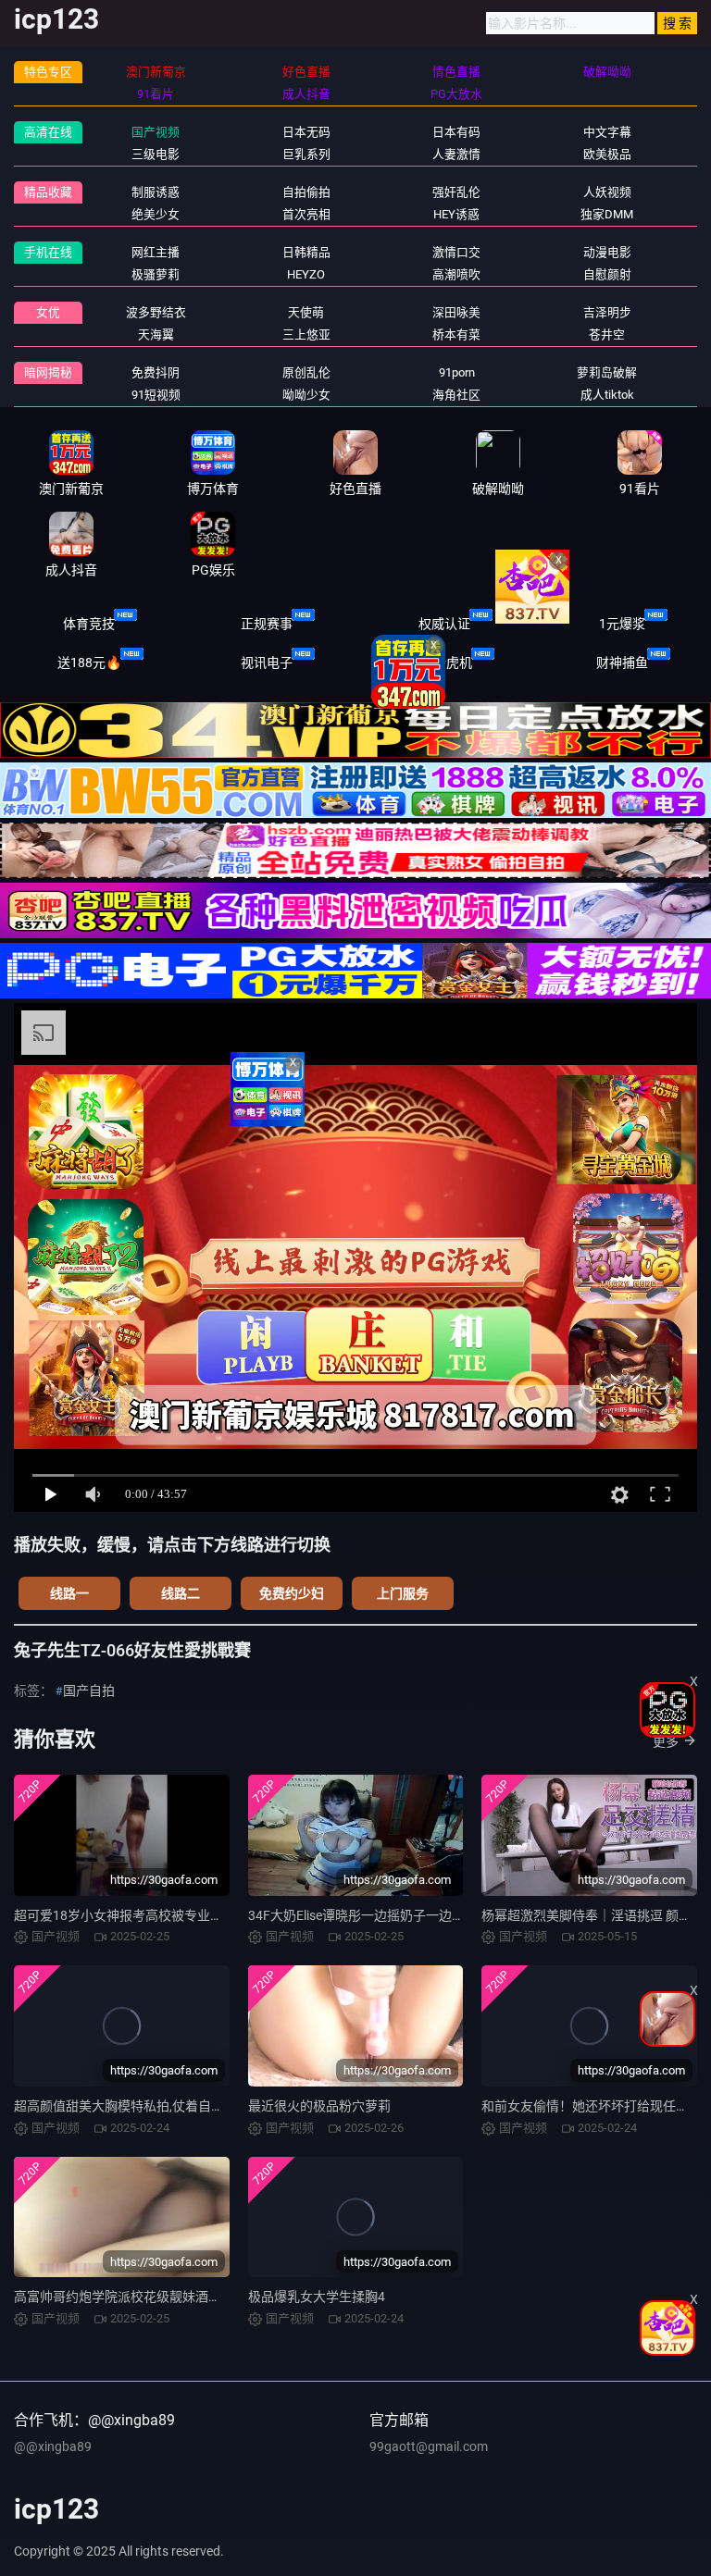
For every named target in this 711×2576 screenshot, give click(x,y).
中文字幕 (607, 132)
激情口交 (456, 252)
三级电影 (156, 154)
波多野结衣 (156, 312)
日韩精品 (306, 252)
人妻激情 (456, 154)
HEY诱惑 (456, 214)
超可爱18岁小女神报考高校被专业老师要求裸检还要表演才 (183, 1915)
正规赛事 (267, 624)
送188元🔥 (89, 663)
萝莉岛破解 (607, 372)
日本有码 (456, 132)
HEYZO (306, 274)
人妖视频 (607, 192)
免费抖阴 (156, 372)
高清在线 (48, 132)
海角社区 (456, 395)
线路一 (69, 1593)
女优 (48, 312)
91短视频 (156, 395)
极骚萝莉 (156, 274)
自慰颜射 (607, 274)
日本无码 (306, 132)
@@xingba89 (53, 2446)
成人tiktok (607, 395)
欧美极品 (607, 154)
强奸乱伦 (456, 192)
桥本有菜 (456, 334)
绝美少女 (156, 214)
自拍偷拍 (306, 192)
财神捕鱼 (622, 663)
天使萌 (306, 312)
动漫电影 (607, 252)
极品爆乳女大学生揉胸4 (317, 2297)
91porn (457, 372)
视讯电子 (267, 663)
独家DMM (607, 214)
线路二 (181, 1593)
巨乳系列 (306, 154)
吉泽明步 (607, 312)
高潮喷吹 (456, 274)
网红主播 (156, 252)
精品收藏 (48, 192)
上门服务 (403, 1593)
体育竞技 (89, 624)
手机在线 (48, 252)
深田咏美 (456, 312)
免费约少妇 (292, 1593)
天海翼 (156, 334)
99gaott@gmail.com (429, 2446)
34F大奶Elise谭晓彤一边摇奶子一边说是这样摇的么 (395, 1915)
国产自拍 (89, 1690)
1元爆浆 (622, 624)
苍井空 (607, 334)
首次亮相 (306, 214)
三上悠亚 (306, 334)
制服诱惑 (156, 192)
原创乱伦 (306, 372)
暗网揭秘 (48, 372)
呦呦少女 (306, 395)
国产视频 (156, 132)
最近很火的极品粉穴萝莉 (319, 2106)
